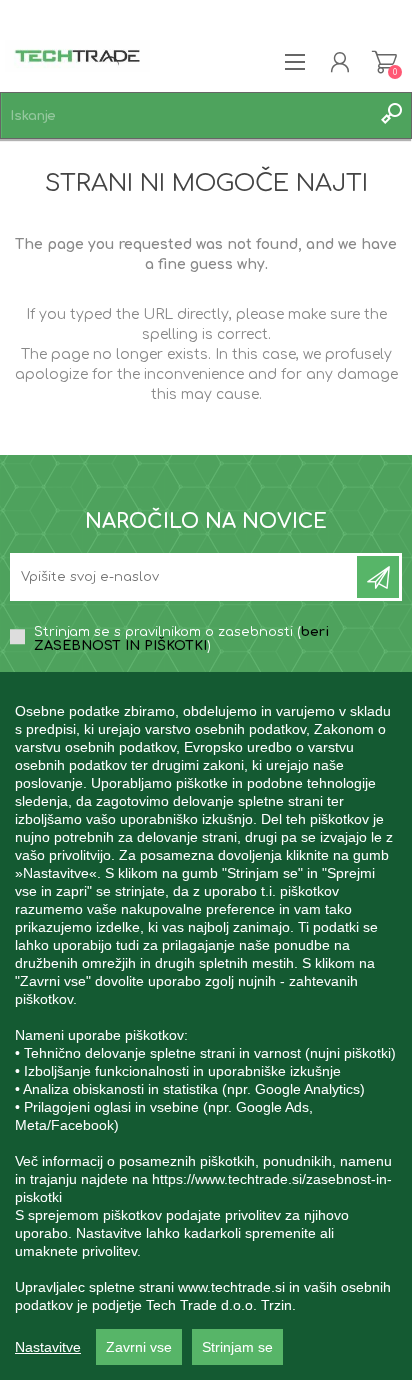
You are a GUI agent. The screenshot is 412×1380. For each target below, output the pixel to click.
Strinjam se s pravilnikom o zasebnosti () (181, 639)
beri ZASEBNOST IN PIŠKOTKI (181, 639)
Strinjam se (237, 1347)
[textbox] (186, 115)
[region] (206, 1026)
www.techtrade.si (231, 1287)
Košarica (384, 62)
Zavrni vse (139, 1347)
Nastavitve (48, 1347)
